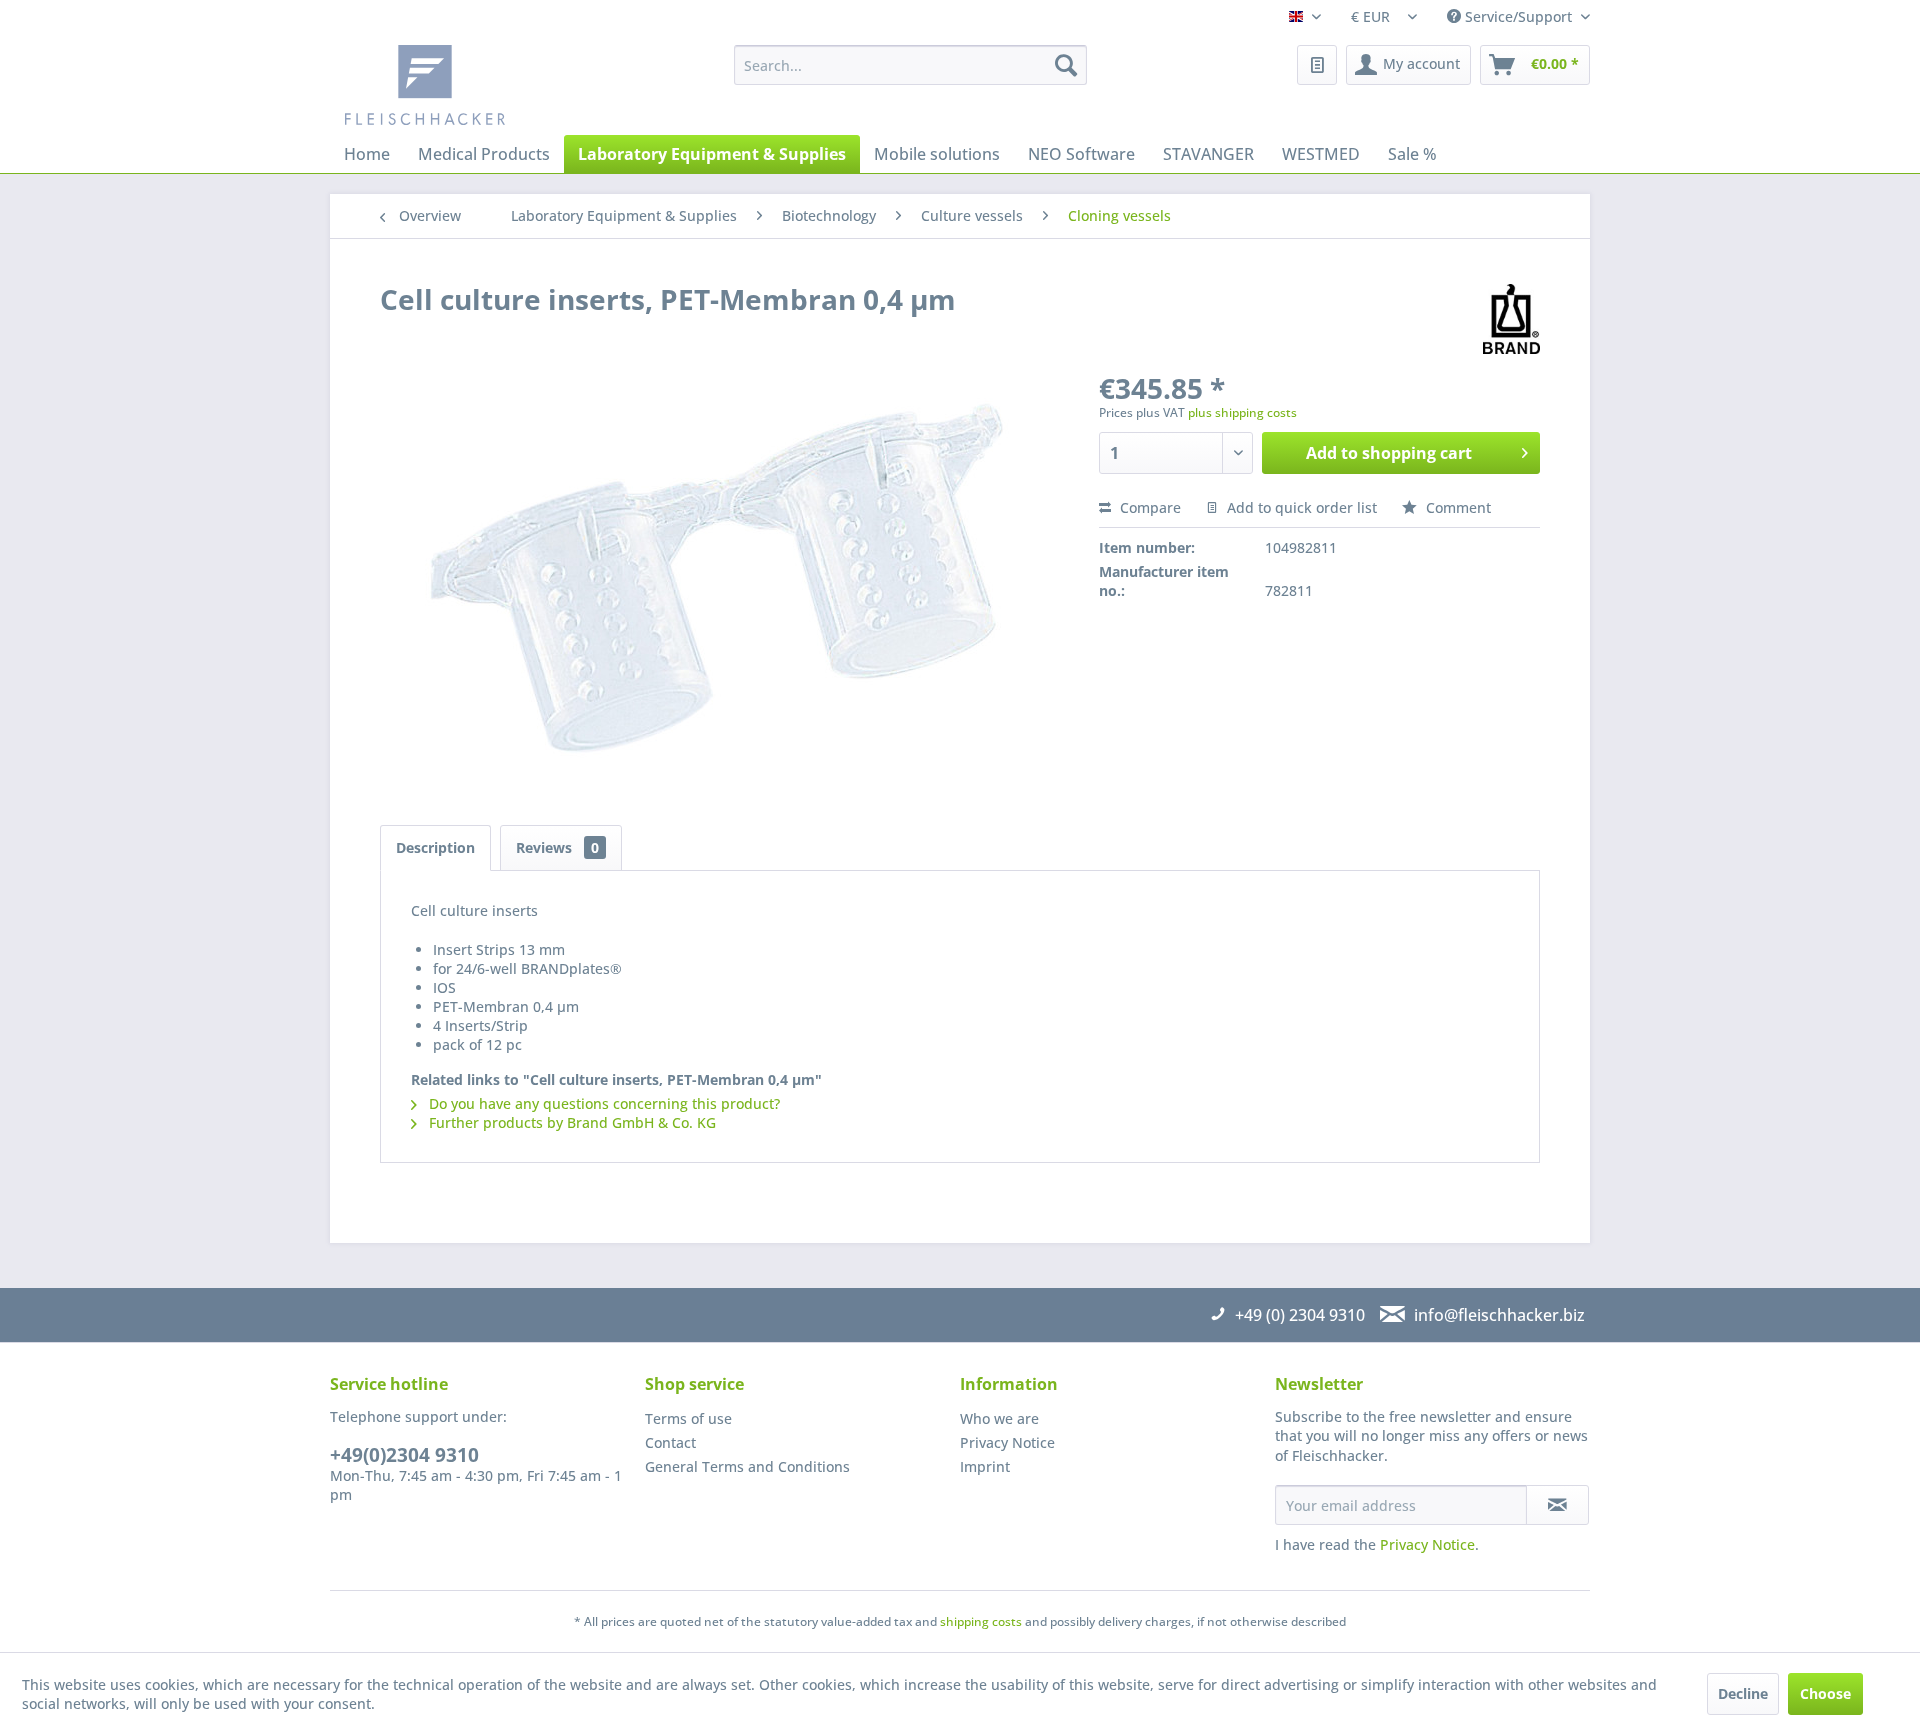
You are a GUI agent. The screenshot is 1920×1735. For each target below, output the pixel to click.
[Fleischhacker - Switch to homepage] (496, 85)
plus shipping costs (1242, 412)
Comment (1456, 507)
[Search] (1066, 65)
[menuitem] (910, 65)
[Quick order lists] (1317, 65)
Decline (1743, 1693)
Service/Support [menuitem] (1518, 16)
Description (435, 847)
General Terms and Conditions (747, 1466)
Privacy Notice (1007, 1442)
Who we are (999, 1418)
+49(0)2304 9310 (404, 1455)
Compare (1148, 507)
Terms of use (688, 1418)
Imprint (985, 1466)
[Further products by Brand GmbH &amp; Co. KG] (1511, 319)
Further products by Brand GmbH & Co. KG (570, 1122)
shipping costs (981, 1621)
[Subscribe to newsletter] (1557, 1505)
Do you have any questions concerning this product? (602, 1103)
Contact (670, 1442)
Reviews (557, 847)
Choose (1825, 1693)
